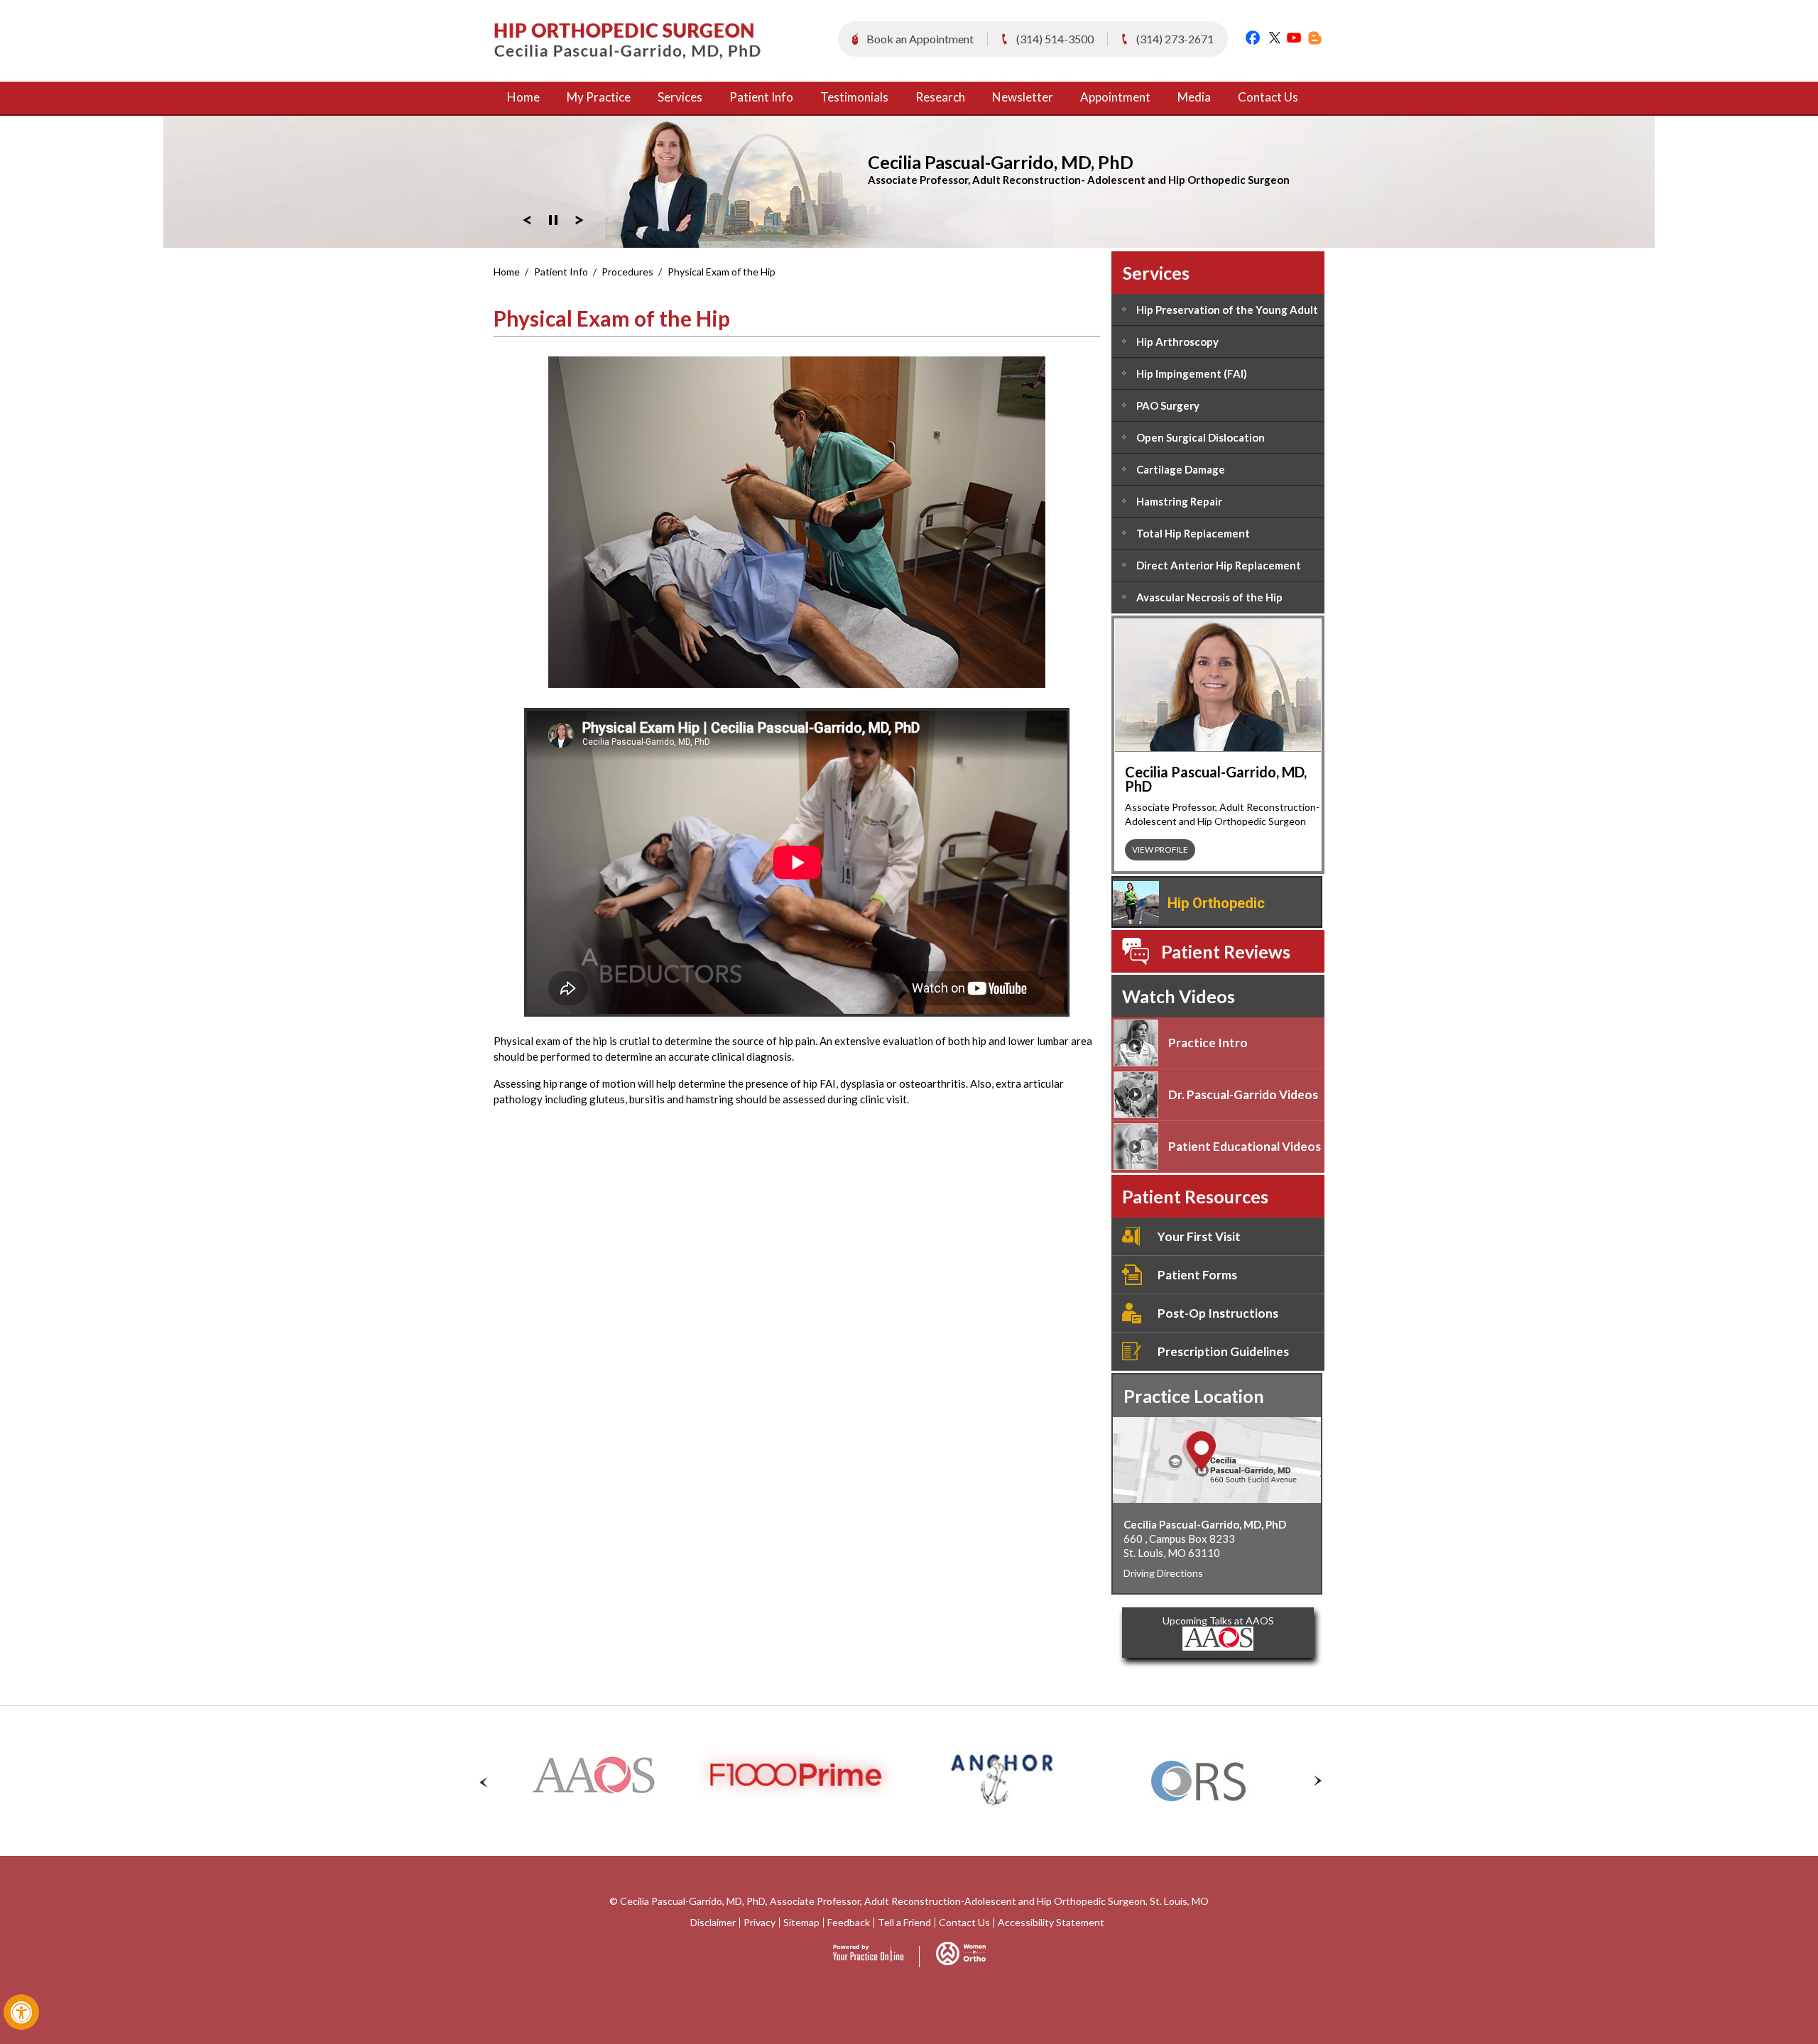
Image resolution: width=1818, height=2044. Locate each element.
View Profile (1160, 849)
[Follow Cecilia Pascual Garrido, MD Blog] (1314, 37)
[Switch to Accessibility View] (21, 2012)
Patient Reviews (1226, 951)
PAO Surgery (1168, 405)
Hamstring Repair (1179, 501)
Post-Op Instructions (1218, 1313)
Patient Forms (1197, 1275)
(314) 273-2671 (1175, 39)
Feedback (849, 1923)
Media (1194, 97)
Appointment (1115, 97)
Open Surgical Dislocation (1201, 437)
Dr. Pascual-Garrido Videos (1243, 1094)
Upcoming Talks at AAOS (1218, 1621)
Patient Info (761, 97)
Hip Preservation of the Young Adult (1227, 310)
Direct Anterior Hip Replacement (1219, 565)
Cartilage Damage (1181, 469)
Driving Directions (1163, 1573)
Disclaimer (713, 1923)
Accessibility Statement (1051, 1923)
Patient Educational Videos (1245, 1146)
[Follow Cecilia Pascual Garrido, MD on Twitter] (1273, 37)
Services (680, 97)
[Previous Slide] (527, 218)
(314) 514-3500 (1055, 39)
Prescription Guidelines (1223, 1351)
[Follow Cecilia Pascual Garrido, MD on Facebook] (1252, 37)
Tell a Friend (904, 1923)
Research (940, 97)
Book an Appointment (920, 39)
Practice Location (1194, 1396)
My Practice (599, 97)
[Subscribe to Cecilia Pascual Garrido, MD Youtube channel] (1294, 37)
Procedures (627, 272)
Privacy (760, 1923)
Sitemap (801, 1923)
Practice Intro (1208, 1043)
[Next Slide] (579, 218)
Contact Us (1268, 97)
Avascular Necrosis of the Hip (1209, 597)
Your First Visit (1199, 1236)
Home (523, 97)
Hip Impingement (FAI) (1192, 373)
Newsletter (1023, 97)
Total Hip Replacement (1193, 533)
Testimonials (854, 97)
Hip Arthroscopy (1177, 341)
